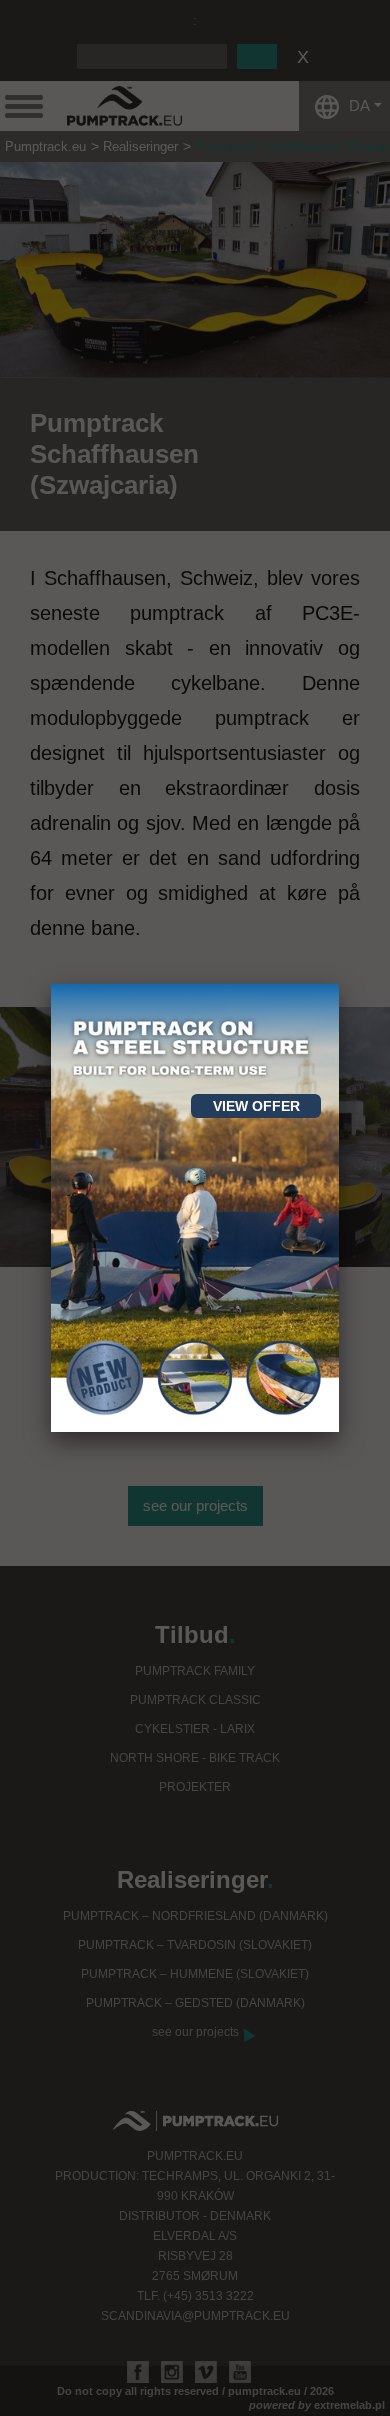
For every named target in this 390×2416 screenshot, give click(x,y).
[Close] (339, 984)
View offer (256, 1106)
